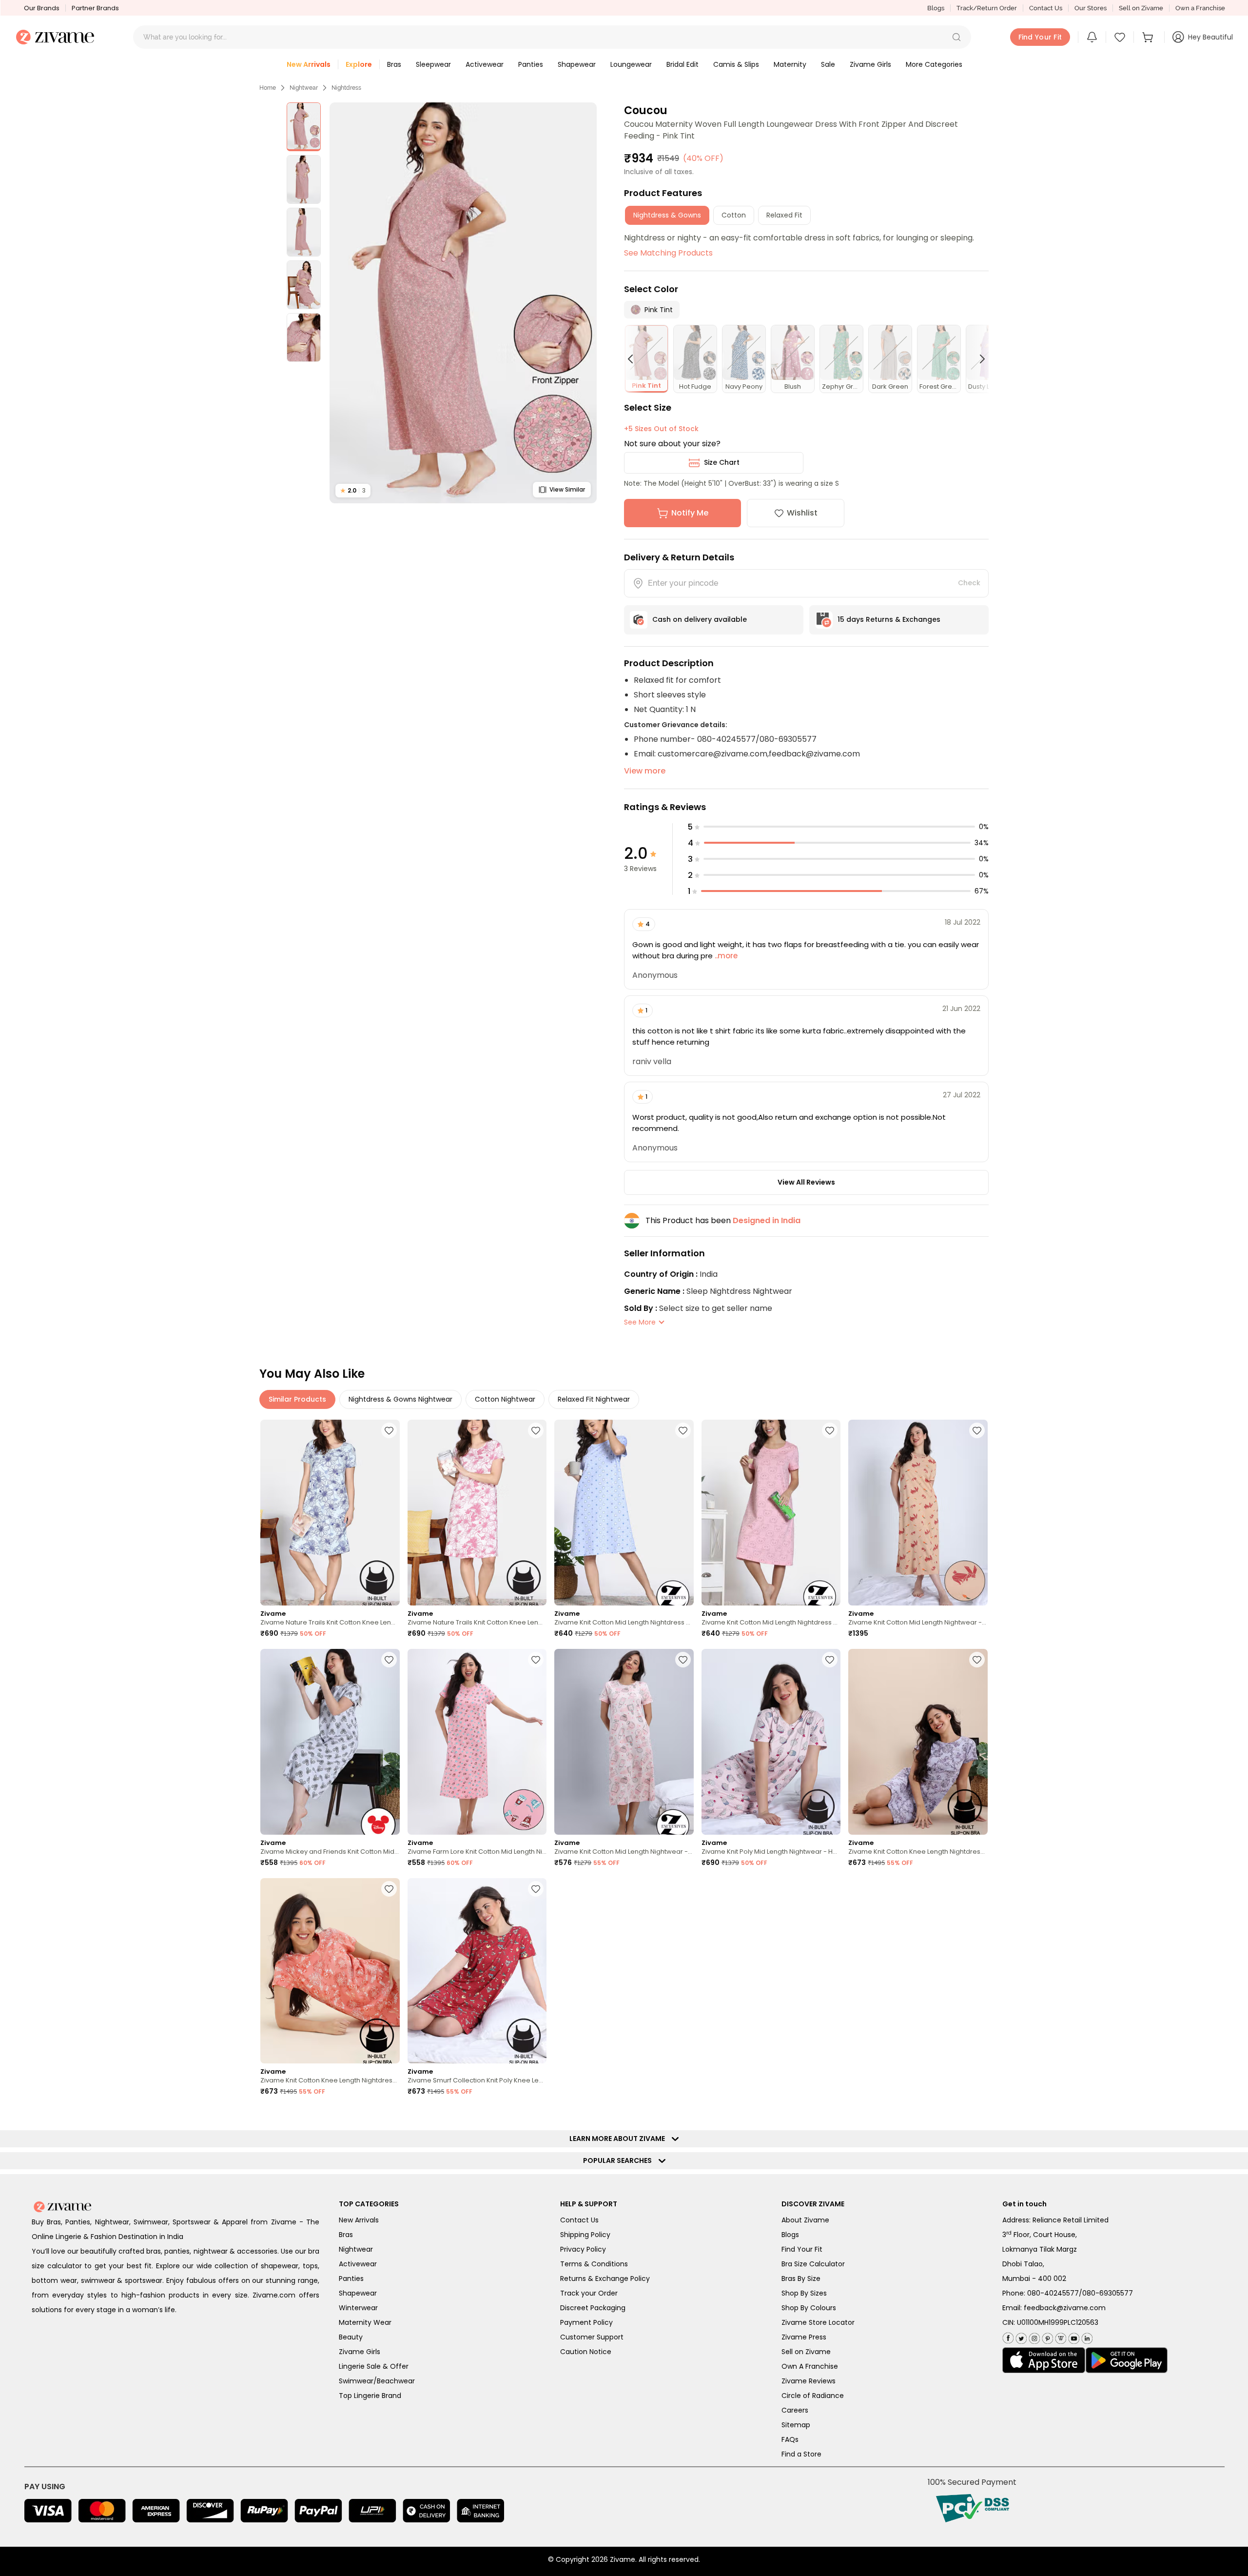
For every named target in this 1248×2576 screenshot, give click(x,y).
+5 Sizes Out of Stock (661, 429)
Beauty (351, 2337)
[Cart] (1149, 37)
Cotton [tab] (734, 215)
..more (725, 956)
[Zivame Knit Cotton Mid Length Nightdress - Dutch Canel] (624, 1513)
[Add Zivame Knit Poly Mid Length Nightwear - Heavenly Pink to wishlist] (830, 1660)
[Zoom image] (463, 303)
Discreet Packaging (593, 2308)
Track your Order (589, 2293)
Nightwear (304, 88)
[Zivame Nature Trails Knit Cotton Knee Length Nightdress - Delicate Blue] (330, 1513)
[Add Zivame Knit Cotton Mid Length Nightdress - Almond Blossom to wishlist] (830, 1430)
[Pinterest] (1046, 2336)
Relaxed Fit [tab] (784, 215)
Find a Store (801, 2454)
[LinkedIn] (1086, 2336)
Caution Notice (586, 2352)
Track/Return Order (987, 8)
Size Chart (722, 462)
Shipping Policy (585, 2235)
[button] (956, 37)
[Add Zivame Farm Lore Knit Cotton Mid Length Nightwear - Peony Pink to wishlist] (536, 1660)
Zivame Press (804, 2337)
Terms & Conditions (594, 2264)
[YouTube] (1073, 2336)
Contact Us (1046, 8)
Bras (346, 2235)
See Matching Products (668, 253)
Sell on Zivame (1141, 8)
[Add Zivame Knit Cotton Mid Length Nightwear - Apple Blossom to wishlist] (977, 1430)
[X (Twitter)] (1020, 2336)
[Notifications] (1092, 37)
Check (969, 583)
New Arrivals (359, 2220)
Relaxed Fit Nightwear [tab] (594, 1399)
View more (645, 771)
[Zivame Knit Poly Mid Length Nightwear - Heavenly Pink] (771, 1742)
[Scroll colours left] (635, 359)
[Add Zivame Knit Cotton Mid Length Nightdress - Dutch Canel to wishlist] (683, 1430)
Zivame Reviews (809, 2381)
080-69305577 (1108, 2293)
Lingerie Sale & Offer (374, 2366)
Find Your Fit (802, 2249)
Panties (351, 2279)
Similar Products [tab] (297, 1399)
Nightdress (346, 88)
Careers (795, 2410)
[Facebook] (1008, 2337)
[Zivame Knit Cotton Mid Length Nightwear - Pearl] (624, 1742)
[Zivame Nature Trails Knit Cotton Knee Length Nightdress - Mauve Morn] (477, 1513)
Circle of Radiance (813, 2396)
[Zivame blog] (1060, 2336)
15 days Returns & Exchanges (889, 619)
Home (268, 88)
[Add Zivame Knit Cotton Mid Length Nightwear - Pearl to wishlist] (683, 1660)
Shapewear (358, 2293)
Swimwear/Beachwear (377, 2381)
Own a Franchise (1200, 8)
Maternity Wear (365, 2322)
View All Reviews (806, 1182)
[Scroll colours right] (978, 359)
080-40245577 (1053, 2293)
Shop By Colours (809, 2308)
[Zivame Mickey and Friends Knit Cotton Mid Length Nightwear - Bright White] (330, 1742)
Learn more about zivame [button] (619, 2139)
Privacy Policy (583, 2249)
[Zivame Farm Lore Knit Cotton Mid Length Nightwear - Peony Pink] (477, 1742)
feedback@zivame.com (1065, 2308)
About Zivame (805, 2220)
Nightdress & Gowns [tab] (667, 215)
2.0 (353, 490)
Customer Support (592, 2337)
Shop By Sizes (804, 2293)
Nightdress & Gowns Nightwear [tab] (400, 1399)
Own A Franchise (810, 2366)
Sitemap (796, 2425)
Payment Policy (586, 2322)
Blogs (936, 8)
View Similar (567, 489)
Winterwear (358, 2308)
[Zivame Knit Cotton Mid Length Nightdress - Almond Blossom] (771, 1513)
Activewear (358, 2264)
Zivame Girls (360, 2352)
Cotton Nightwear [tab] (505, 1399)
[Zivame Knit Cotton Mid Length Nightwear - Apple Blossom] (918, 1513)
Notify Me (690, 513)
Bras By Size (801, 2279)
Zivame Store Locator (818, 2322)
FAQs (790, 2439)
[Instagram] (1033, 2336)
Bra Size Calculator (813, 2264)
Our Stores (1091, 8)
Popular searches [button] (620, 2160)
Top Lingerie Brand (370, 2396)
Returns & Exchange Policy (605, 2279)
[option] (304, 127)
